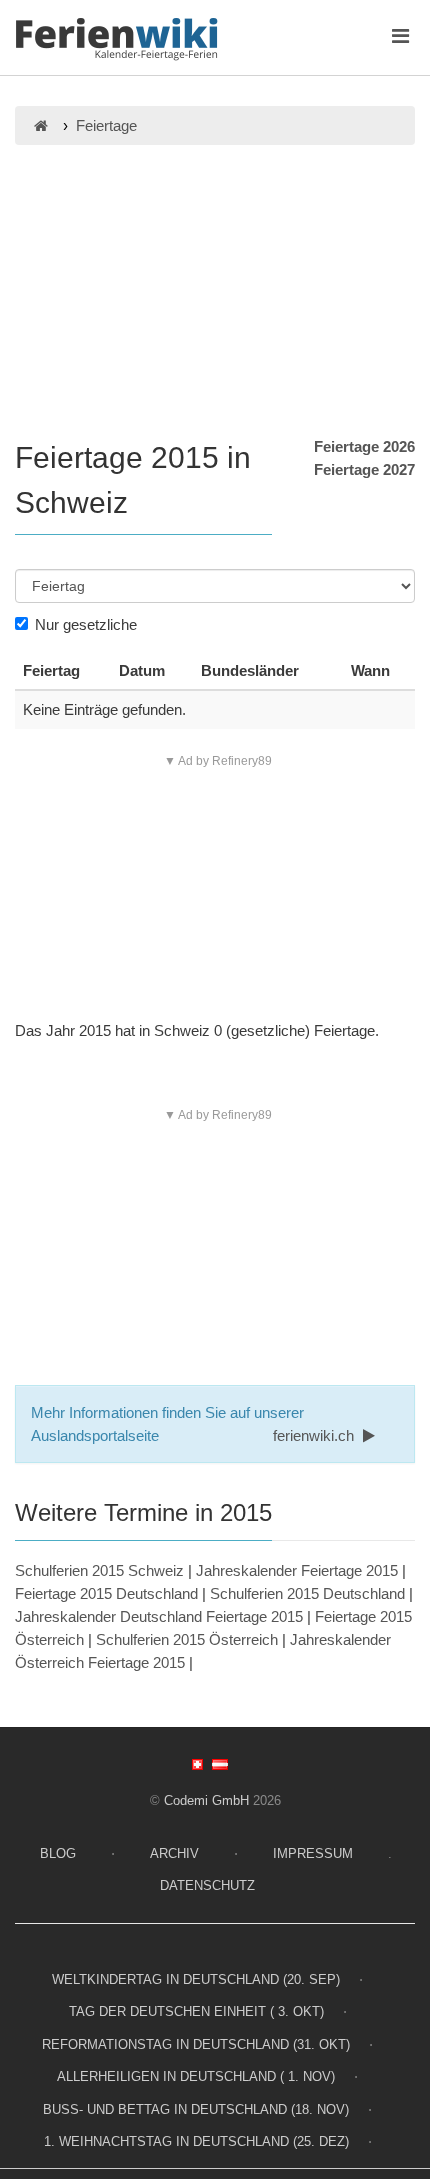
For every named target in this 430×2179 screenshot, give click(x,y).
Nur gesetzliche (86, 624)
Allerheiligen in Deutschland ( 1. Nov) (196, 2076)
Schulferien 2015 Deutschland (307, 1593)
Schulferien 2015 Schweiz (99, 1570)
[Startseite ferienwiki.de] (40, 125)
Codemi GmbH (206, 1800)
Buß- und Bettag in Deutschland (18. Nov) (196, 2109)
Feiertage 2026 (364, 446)
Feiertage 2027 (364, 469)
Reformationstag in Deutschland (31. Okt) (196, 2044)
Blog (58, 1853)
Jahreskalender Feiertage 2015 (297, 1570)
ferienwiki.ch (315, 1435)
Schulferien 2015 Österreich (187, 1639)
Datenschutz (207, 1885)
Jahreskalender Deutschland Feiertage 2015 (159, 1616)
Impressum (313, 1853)
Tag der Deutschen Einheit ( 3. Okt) (196, 2011)
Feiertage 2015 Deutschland (106, 1593)
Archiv (174, 1853)
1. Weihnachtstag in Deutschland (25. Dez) (196, 2141)
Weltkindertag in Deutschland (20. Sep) (196, 1979)
